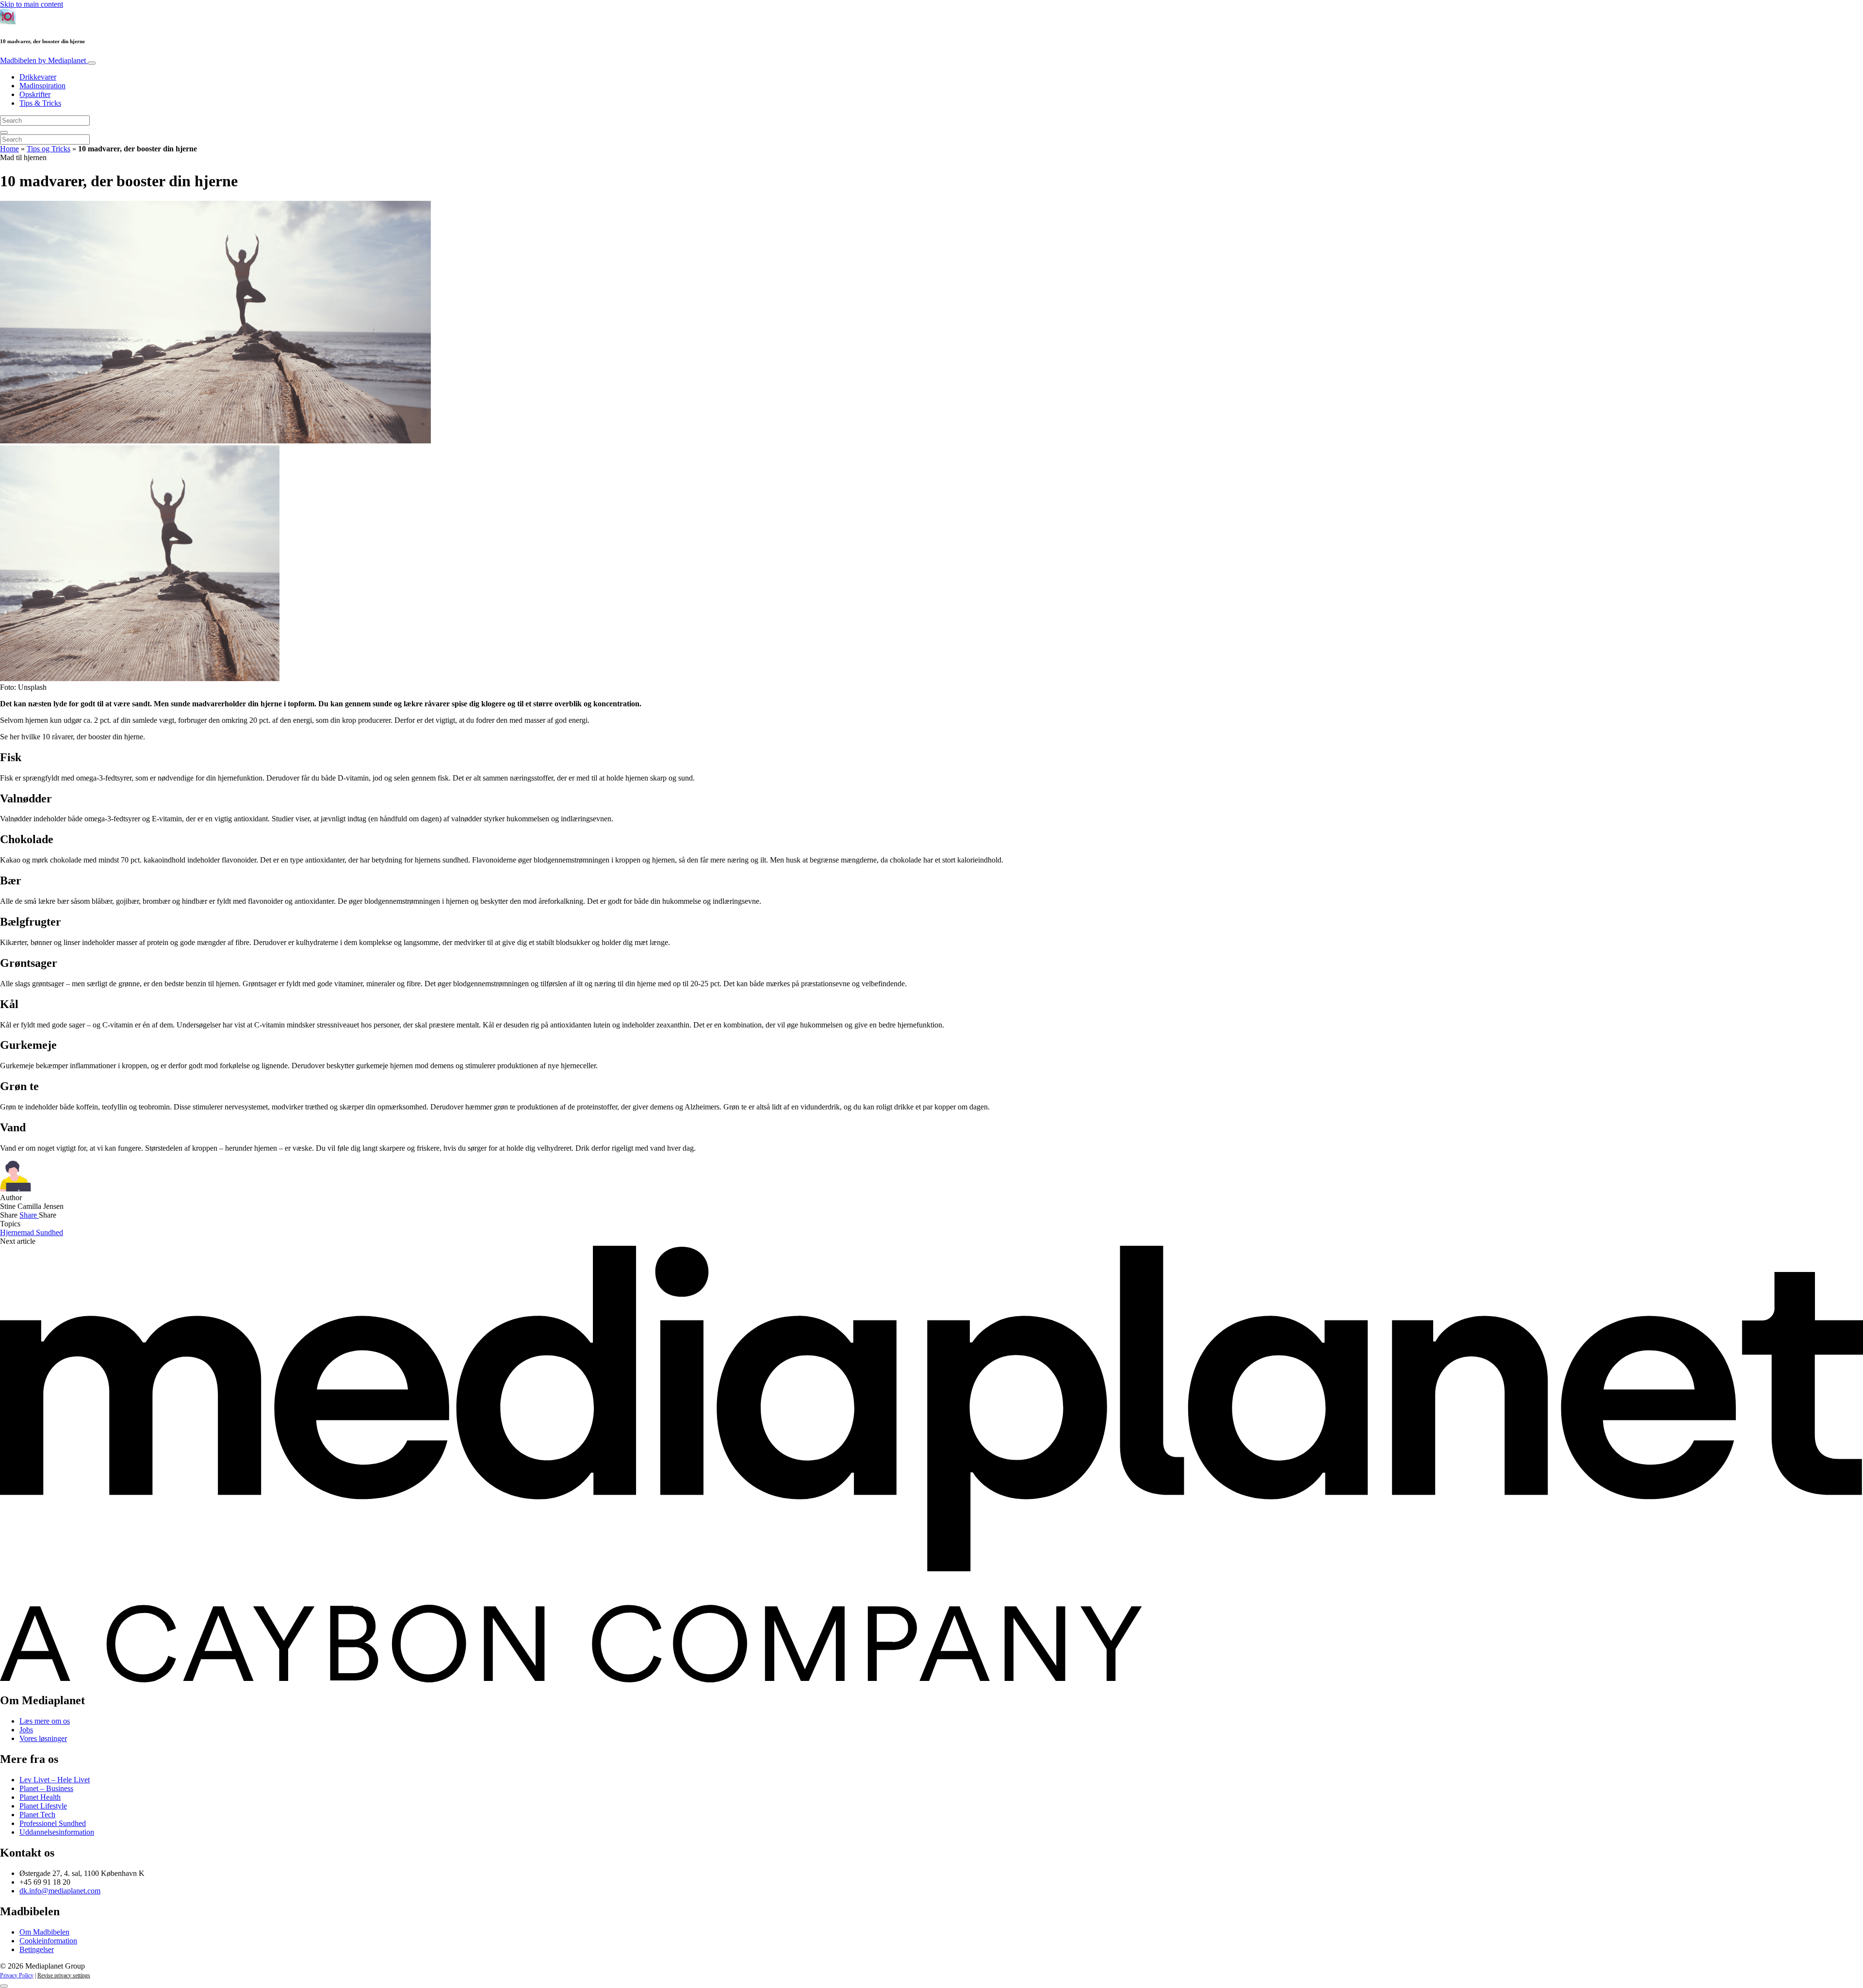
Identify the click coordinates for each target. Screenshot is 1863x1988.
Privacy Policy (17, 1975)
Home (9, 149)
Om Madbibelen (44, 1932)
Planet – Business (46, 1788)
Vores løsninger (43, 1738)
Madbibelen (43, 60)
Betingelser (37, 1949)
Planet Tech (37, 1815)
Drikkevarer (38, 77)
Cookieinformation (48, 1941)
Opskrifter (35, 94)
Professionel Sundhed (53, 1823)
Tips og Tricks (49, 149)
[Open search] (4, 132)
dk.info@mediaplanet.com (60, 1891)
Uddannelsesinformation (57, 1832)
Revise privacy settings (64, 1975)
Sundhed (49, 1232)
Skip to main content (32, 4)
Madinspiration (42, 86)
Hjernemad (18, 1232)
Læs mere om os (45, 1721)
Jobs (26, 1730)
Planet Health (40, 1797)
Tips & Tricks (40, 103)
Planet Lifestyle (43, 1806)
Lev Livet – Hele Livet (55, 1780)
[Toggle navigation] (92, 63)
